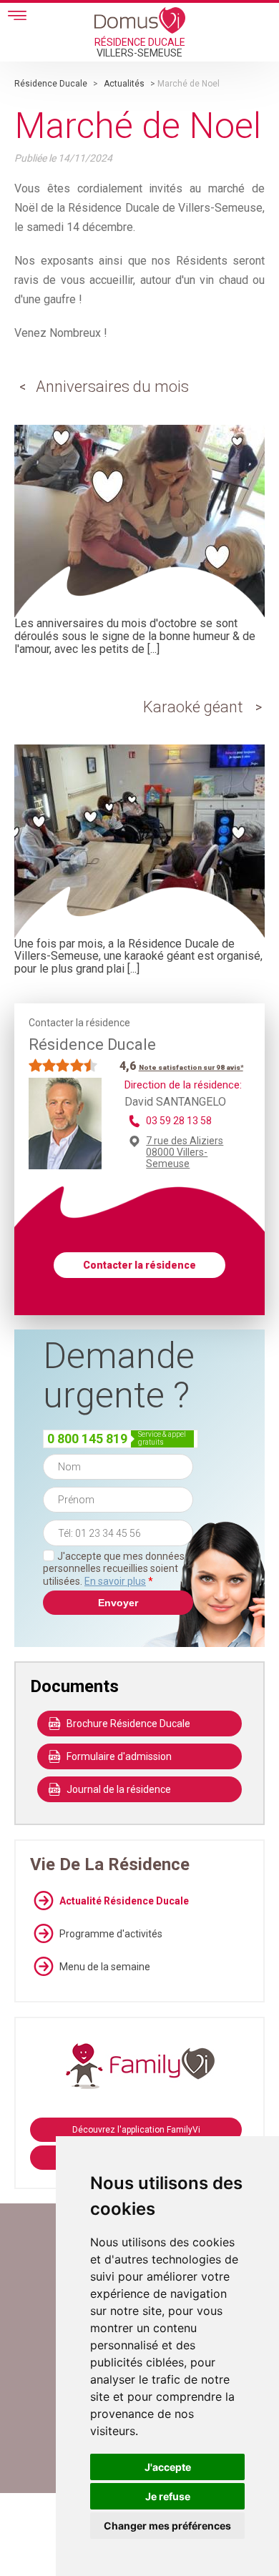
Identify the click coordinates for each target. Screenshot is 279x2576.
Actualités (124, 84)
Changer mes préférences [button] (167, 2526)
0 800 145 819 (87, 1439)
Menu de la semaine (105, 1967)
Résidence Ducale (51, 84)
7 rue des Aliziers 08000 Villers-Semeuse (185, 1152)
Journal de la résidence (119, 1789)
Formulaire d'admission (119, 1756)
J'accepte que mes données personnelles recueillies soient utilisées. (114, 1569)
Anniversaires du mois (112, 387)
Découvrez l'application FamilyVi (136, 2130)
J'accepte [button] (168, 2467)
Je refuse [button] (168, 2496)
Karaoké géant (193, 707)
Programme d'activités (111, 1934)
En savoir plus (115, 1581)
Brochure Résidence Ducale (128, 1724)
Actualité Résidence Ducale (124, 1901)
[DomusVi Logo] (140, 20)
